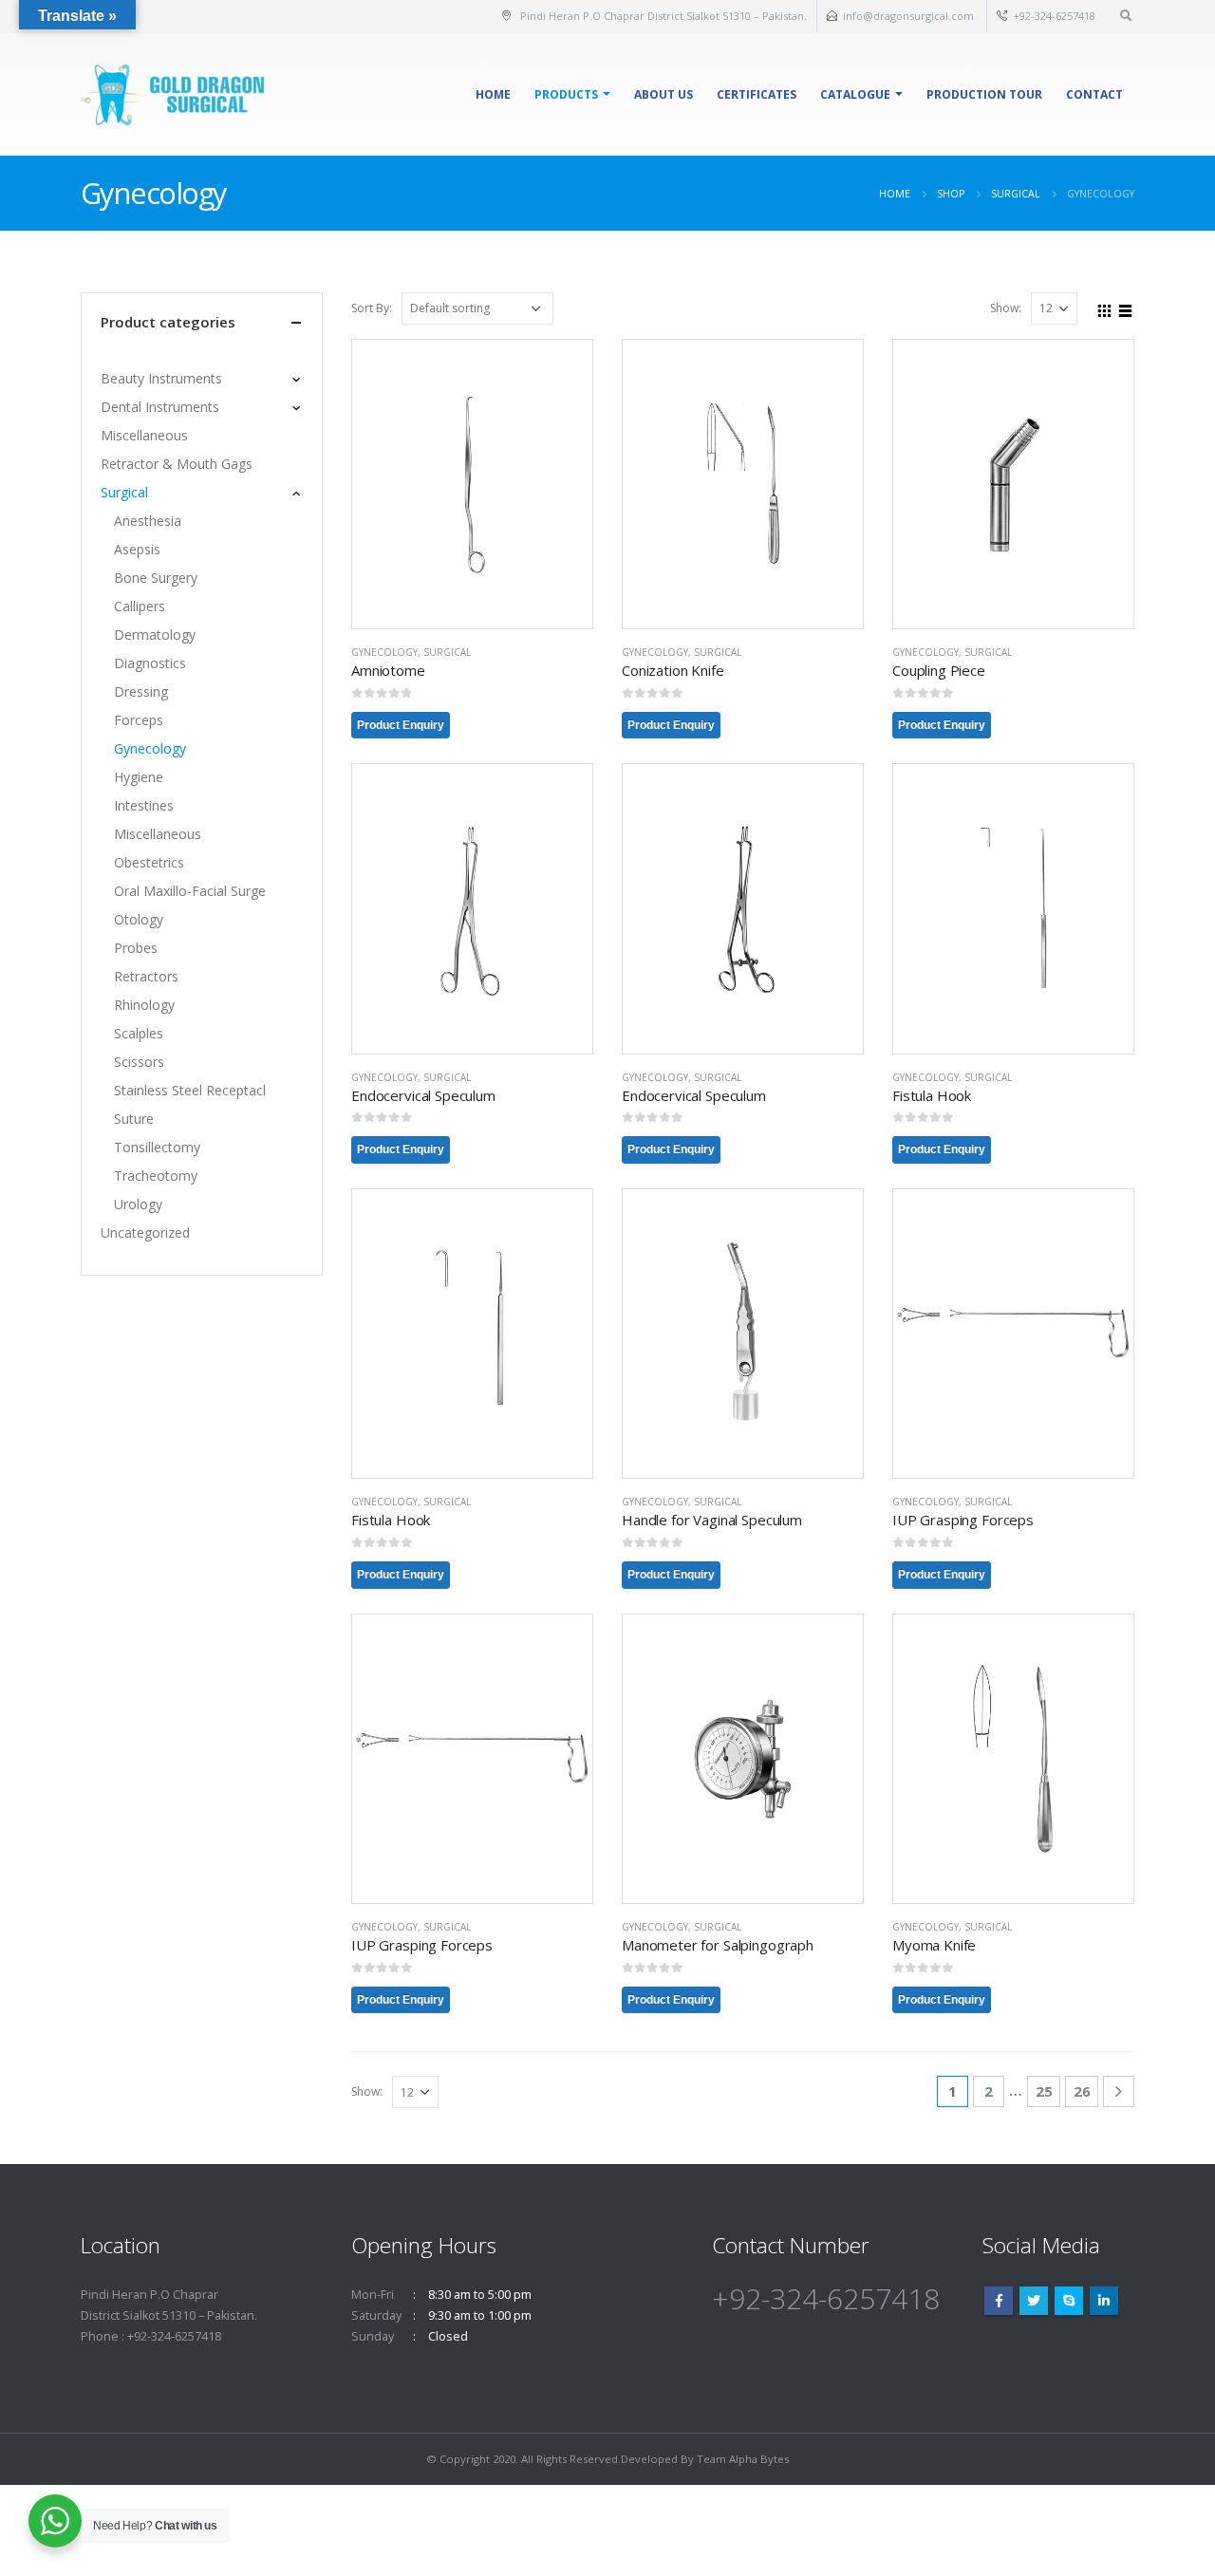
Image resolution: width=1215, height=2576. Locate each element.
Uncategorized (145, 1232)
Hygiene (139, 777)
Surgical (447, 652)
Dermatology (155, 635)
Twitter (1034, 2301)
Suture (134, 1119)
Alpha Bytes (759, 2459)
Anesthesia (148, 521)
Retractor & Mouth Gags (177, 464)
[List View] (1126, 308)
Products (566, 94)
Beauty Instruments (161, 378)
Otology (139, 919)
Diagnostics (150, 663)
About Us (664, 94)
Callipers (140, 606)
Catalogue (855, 94)
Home (493, 94)
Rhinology (144, 1005)
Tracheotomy (156, 1176)
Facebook (999, 2301)
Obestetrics (149, 862)
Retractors (146, 976)
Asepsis (137, 549)
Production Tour (984, 94)
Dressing (141, 691)
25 (1044, 2091)
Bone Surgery (156, 578)
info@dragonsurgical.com (910, 16)
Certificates (757, 94)
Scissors (139, 1062)
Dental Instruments (160, 407)
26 (1082, 2091)
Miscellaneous (144, 435)
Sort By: (372, 308)
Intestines (144, 805)
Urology (138, 1204)
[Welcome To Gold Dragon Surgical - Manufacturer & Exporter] (176, 94)
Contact (1094, 94)
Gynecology (384, 652)
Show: (1006, 308)
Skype (1069, 2301)
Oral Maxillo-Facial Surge (190, 891)
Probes (136, 948)
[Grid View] (1105, 308)
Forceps (139, 720)
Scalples (139, 1033)
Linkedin (1104, 2301)
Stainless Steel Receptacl (190, 1090)
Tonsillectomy (157, 1147)
